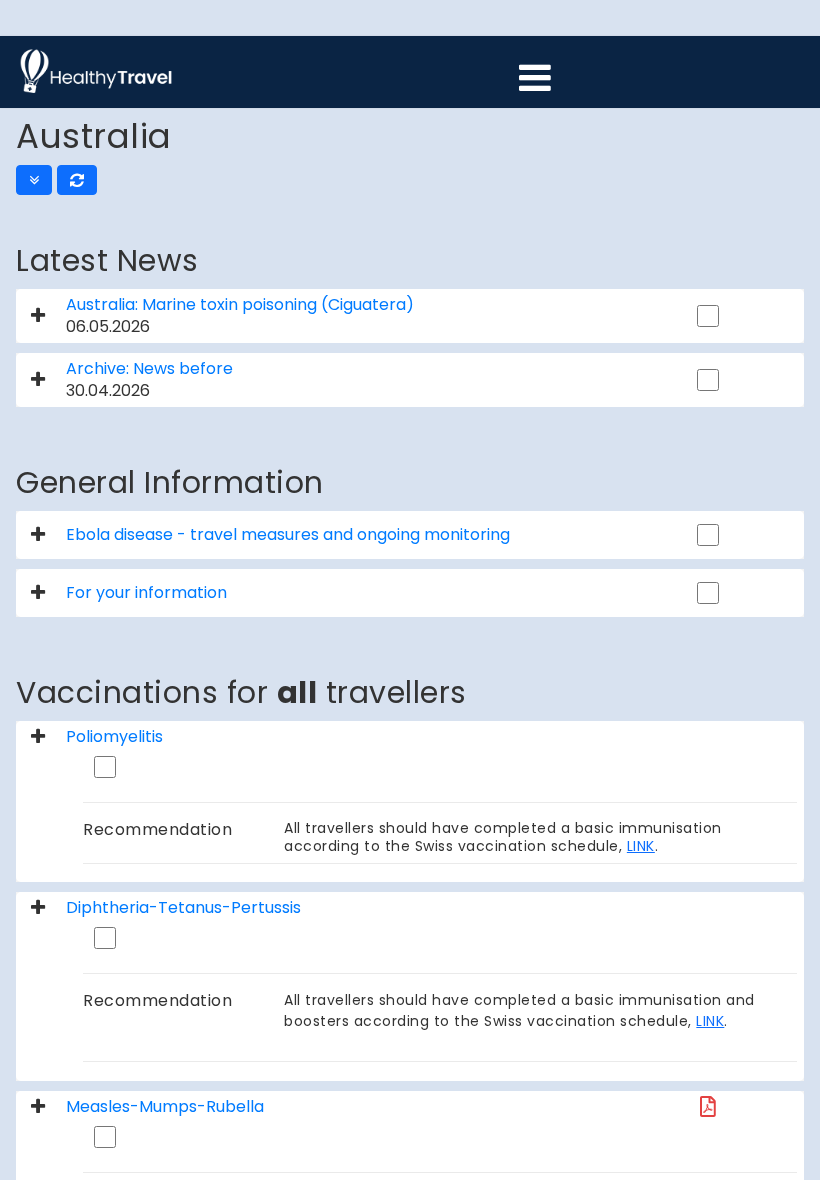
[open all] (34, 180)
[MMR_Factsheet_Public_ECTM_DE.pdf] (708, 1106)
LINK (641, 846)
